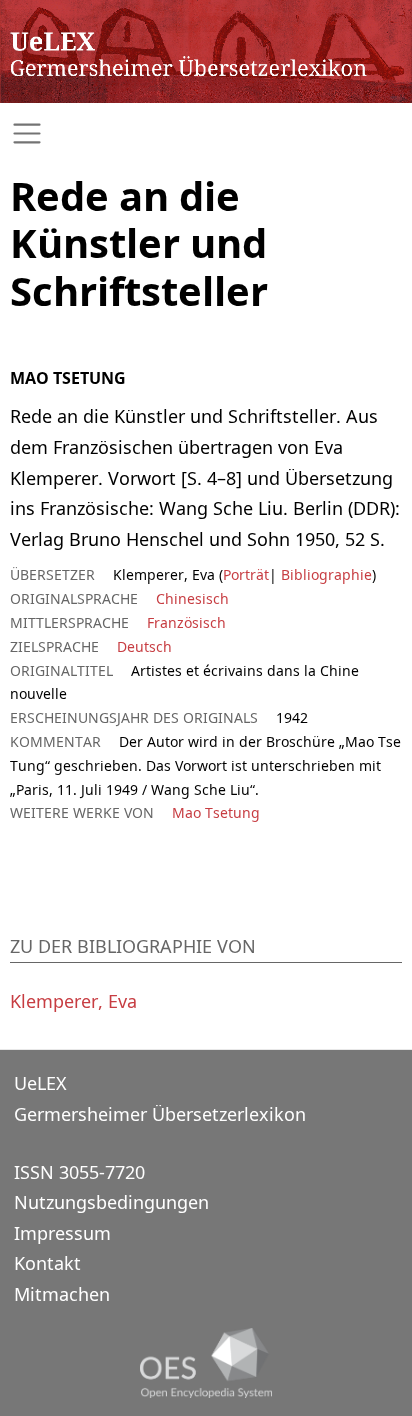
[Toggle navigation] (206, 133)
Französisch (186, 622)
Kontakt (47, 1263)
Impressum (62, 1233)
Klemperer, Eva (73, 1001)
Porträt (246, 574)
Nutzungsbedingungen (111, 1202)
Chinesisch (192, 598)
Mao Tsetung (216, 812)
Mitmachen (62, 1294)
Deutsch (144, 646)
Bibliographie (324, 574)
